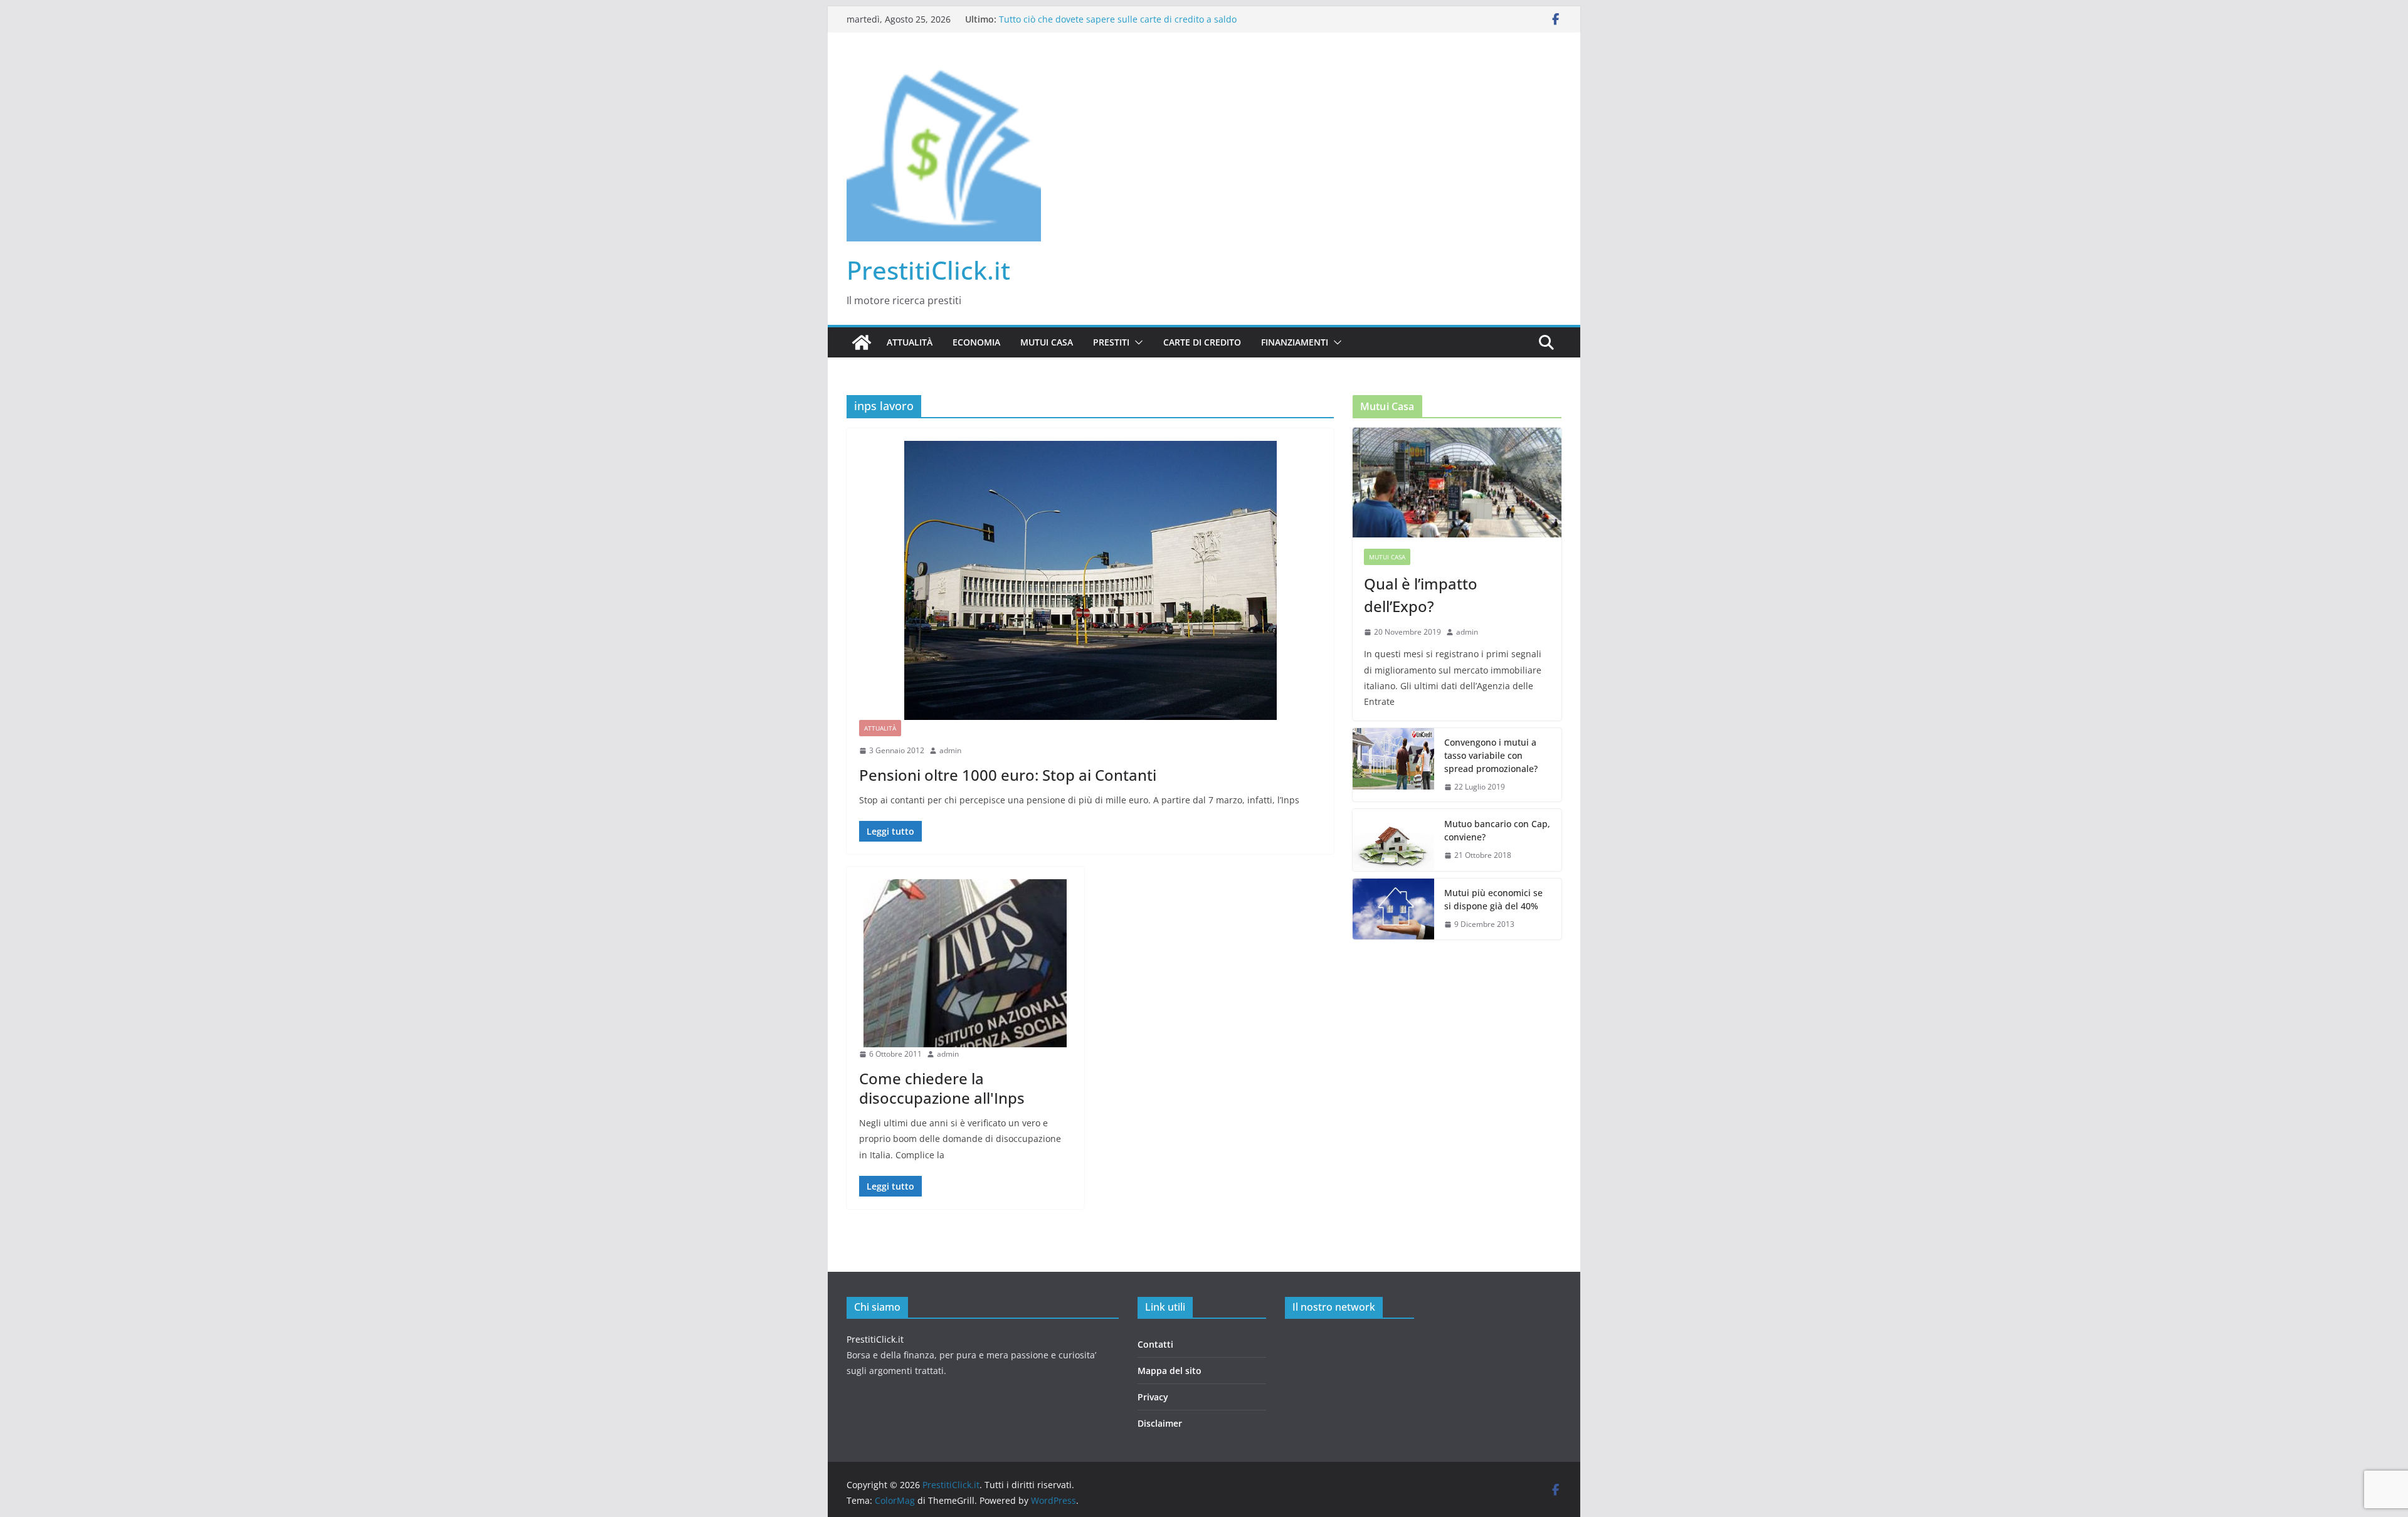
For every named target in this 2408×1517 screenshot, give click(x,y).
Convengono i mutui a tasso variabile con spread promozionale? (1491, 755)
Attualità (910, 342)
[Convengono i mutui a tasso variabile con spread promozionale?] (1393, 765)
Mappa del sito (1170, 1371)
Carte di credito (1202, 342)
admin (950, 750)
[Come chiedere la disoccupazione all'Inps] (965, 963)
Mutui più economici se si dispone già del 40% (1493, 899)
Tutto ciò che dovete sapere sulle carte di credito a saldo (1118, 19)
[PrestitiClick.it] (862, 342)
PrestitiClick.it (928, 270)
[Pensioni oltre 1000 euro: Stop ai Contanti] (1090, 580)
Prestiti (1111, 342)
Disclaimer (1160, 1423)
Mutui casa (1047, 342)
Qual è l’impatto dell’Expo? (1421, 595)
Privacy (1153, 1397)
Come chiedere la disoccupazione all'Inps (942, 1088)
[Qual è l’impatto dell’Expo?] (1457, 483)
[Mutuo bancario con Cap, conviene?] (1393, 840)
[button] (1136, 342)
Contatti (1155, 1344)
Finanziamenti (1295, 342)
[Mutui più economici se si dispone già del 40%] (1393, 909)
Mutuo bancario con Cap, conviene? (1497, 830)
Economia (976, 342)
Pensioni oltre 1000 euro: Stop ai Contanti (1008, 775)
